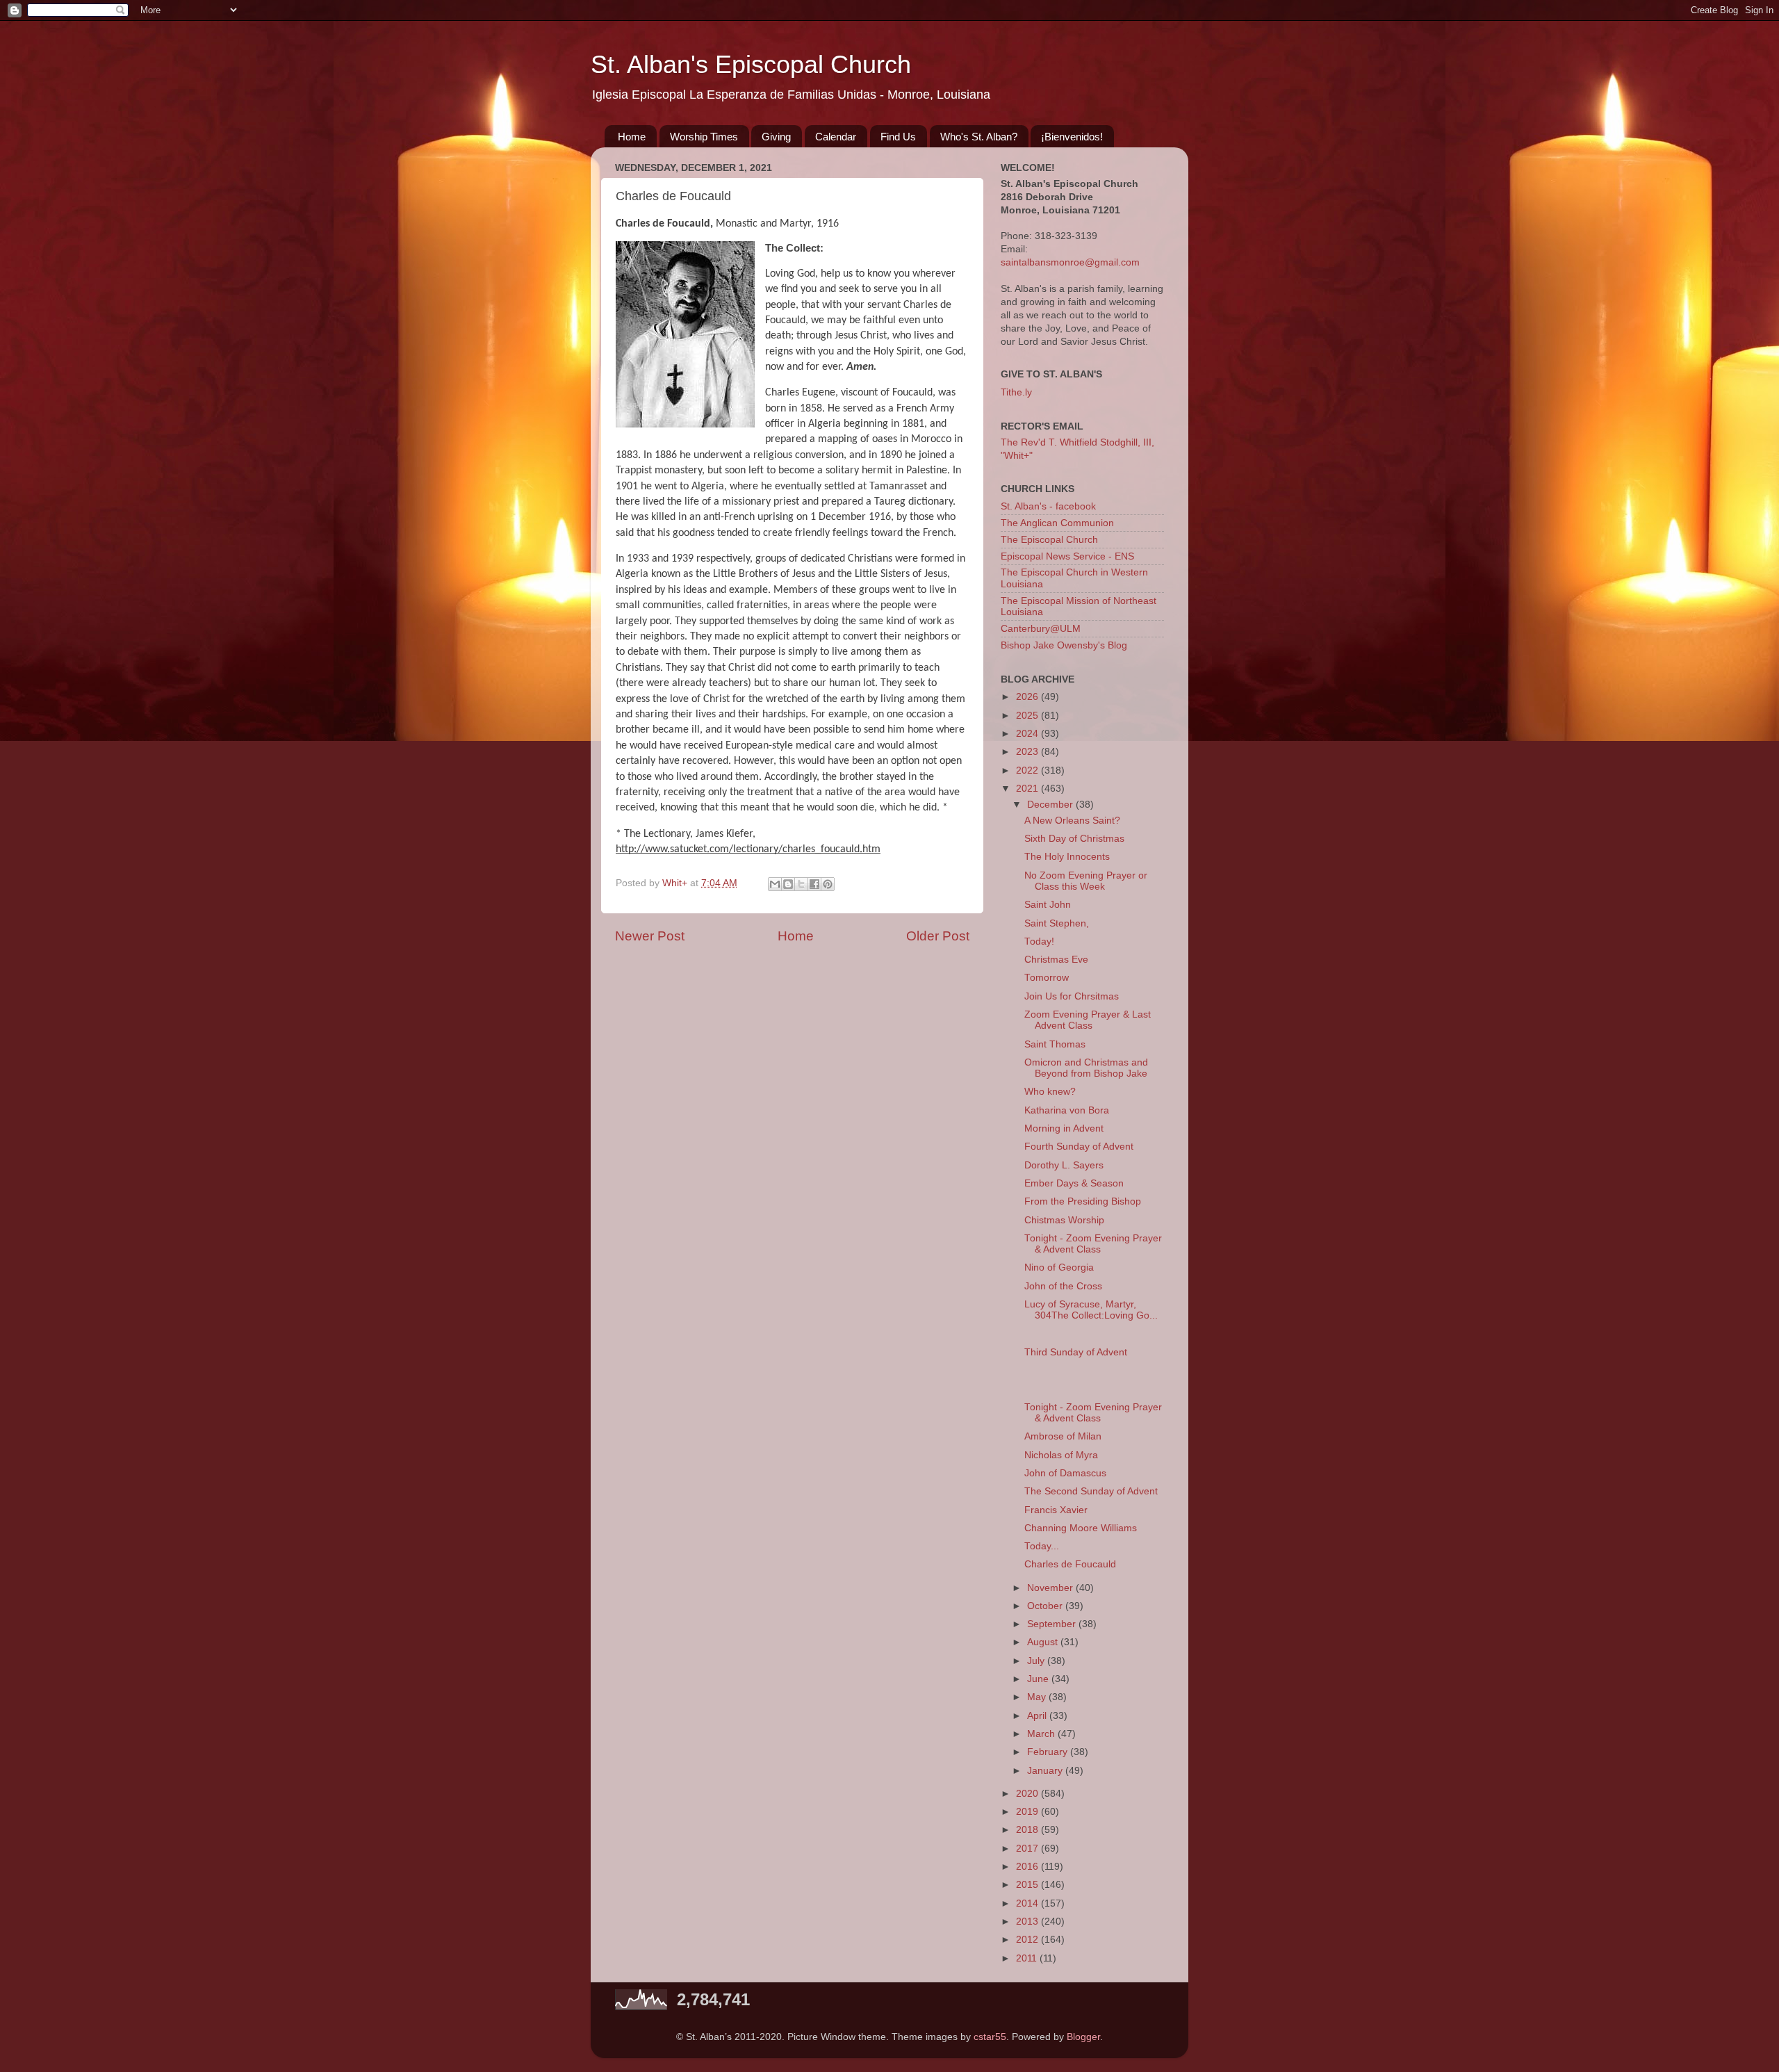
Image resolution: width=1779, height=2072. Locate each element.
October (1046, 1606)
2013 (1028, 1922)
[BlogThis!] (788, 884)
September (1053, 1624)
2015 (1028, 1885)
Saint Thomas (1055, 1044)
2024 (1028, 734)
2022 (1028, 770)
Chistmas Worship (1064, 1220)
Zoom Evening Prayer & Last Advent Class (1088, 1020)
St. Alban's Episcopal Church (751, 64)
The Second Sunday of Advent (1091, 1491)
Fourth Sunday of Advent (1079, 1147)
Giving (776, 137)
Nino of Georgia (1059, 1267)
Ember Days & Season (1074, 1183)
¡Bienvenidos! (1072, 137)
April (1038, 1716)
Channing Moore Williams (1081, 1528)
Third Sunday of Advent (1076, 1352)
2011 (1028, 1958)
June (1039, 1679)
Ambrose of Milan (1063, 1436)
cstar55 (990, 2037)
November (1051, 1588)
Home (632, 137)
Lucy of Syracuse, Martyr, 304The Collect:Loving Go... (1091, 1310)
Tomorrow (1047, 978)
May (1038, 1697)
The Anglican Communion (1057, 523)
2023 (1028, 752)
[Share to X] (801, 884)
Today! (1039, 941)
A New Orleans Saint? (1072, 821)
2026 (1028, 697)
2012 (1028, 1940)
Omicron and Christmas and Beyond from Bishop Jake (1086, 1068)
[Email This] (775, 884)
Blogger (1083, 2037)
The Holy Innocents (1067, 857)
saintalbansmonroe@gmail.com (1070, 262)
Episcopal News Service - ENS (1067, 556)
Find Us (898, 137)
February (1049, 1752)
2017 (1028, 1849)
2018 (1028, 1830)
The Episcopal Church (1049, 540)
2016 (1028, 1867)
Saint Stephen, (1057, 923)
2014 (1028, 1903)
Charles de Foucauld (1070, 1564)
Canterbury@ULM (1041, 629)
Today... (1042, 1546)
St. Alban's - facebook (1048, 506)
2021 (1028, 789)
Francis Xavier (1056, 1510)
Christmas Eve (1056, 960)
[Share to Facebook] (814, 884)
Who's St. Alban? (979, 137)
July (1037, 1661)
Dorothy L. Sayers (1064, 1165)
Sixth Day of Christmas (1074, 839)
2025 (1028, 716)
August (1044, 1642)
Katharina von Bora (1067, 1110)
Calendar (836, 137)
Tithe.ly (1016, 392)
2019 (1028, 1812)
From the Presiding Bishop (1083, 1201)
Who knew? (1050, 1092)
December (1051, 805)
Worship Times (704, 137)
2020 (1028, 1794)
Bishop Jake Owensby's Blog (1064, 645)
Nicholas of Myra (1061, 1455)
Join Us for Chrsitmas (1072, 996)
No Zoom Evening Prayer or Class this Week (1086, 881)
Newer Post (650, 936)
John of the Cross (1063, 1286)
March (1042, 1734)
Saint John (1048, 905)
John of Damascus (1065, 1473)
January (1046, 1771)
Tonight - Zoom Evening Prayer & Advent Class (1093, 1244)
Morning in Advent (1064, 1128)
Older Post (938, 936)
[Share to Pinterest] (828, 884)
